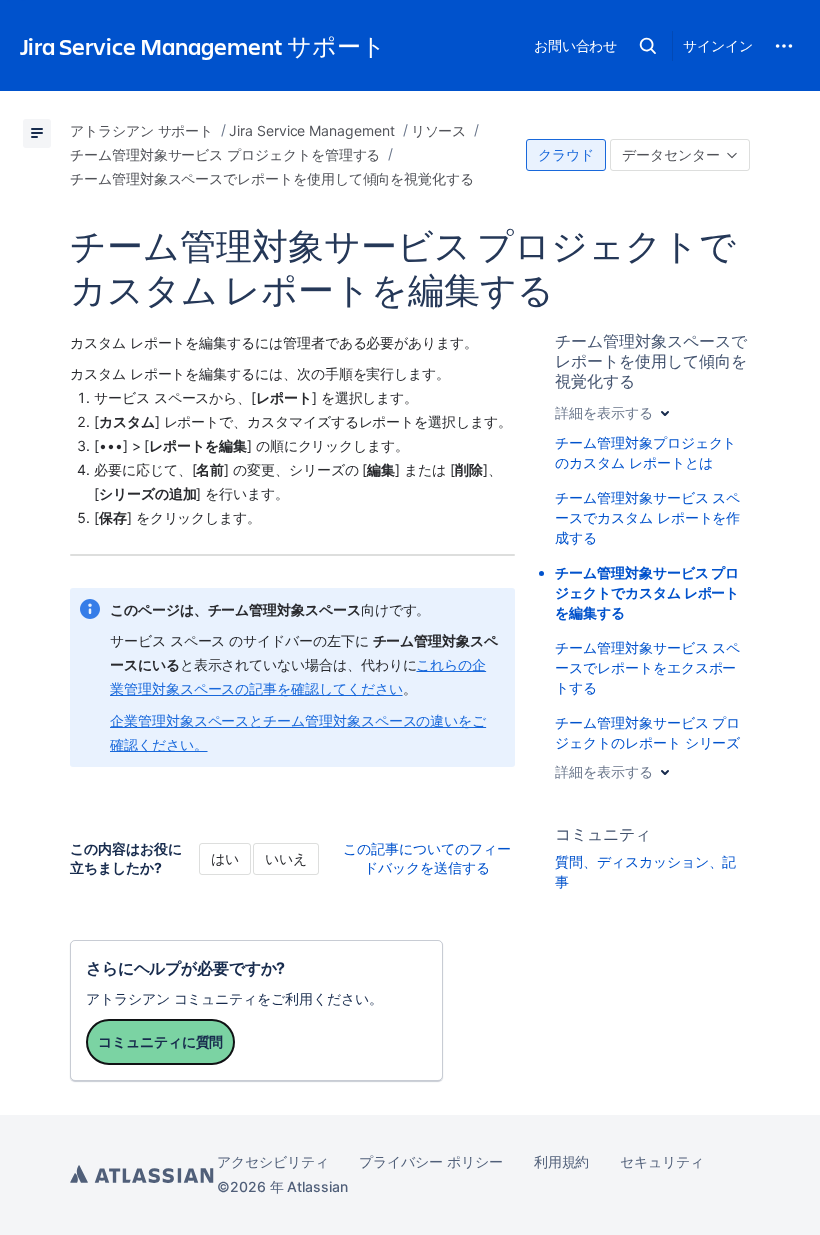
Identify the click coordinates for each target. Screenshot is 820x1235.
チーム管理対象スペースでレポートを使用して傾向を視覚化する (650, 361)
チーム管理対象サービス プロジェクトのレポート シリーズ (647, 732)
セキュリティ (662, 1161)
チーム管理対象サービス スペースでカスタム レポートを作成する (647, 517)
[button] (648, 46)
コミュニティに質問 (160, 1041)
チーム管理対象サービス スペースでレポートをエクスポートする (647, 667)
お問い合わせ (576, 45)
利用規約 (562, 1161)
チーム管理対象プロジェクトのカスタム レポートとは (645, 452)
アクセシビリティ (272, 1161)
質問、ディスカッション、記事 (645, 871)
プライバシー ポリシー (430, 1161)
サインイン (718, 45)
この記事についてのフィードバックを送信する (427, 858)
